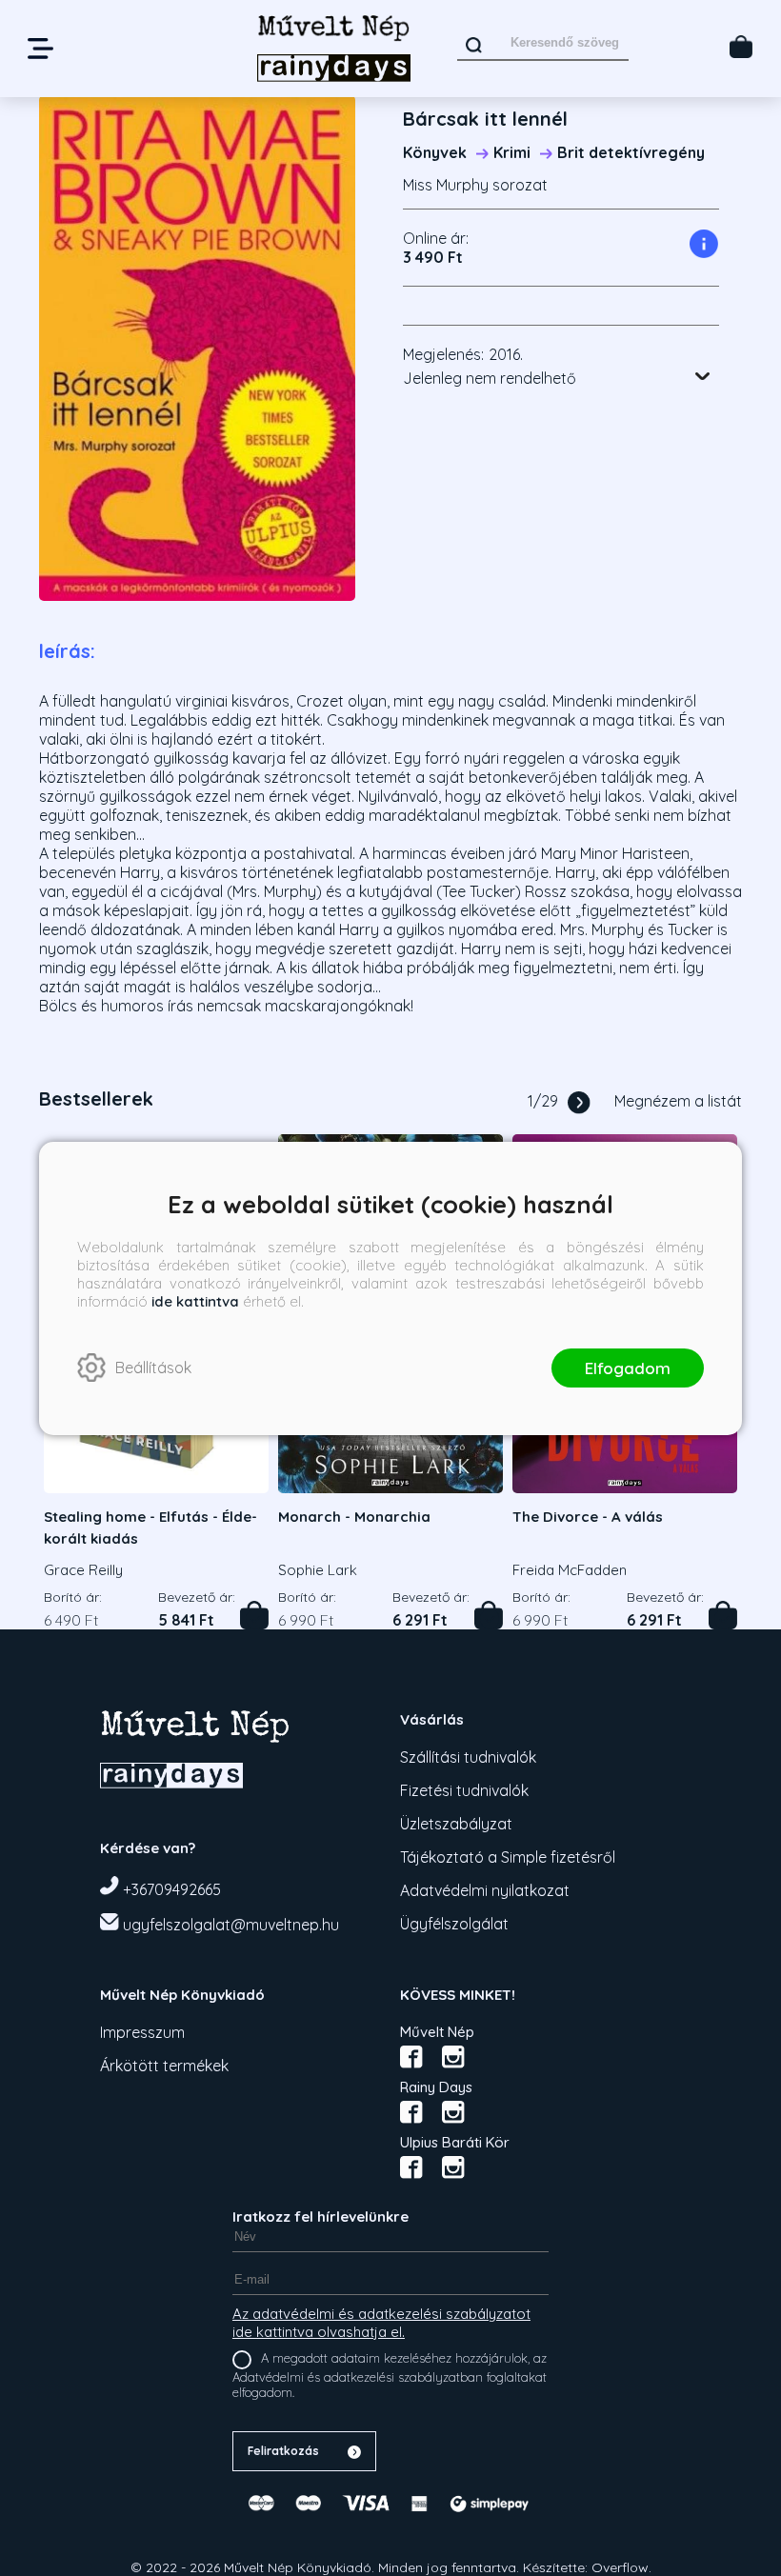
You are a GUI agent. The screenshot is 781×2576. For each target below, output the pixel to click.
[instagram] (453, 2057)
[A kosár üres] (741, 47)
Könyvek (435, 152)
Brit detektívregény (631, 152)
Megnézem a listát (678, 1101)
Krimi (512, 152)
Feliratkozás (283, 2451)
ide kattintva (195, 1301)
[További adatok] (703, 376)
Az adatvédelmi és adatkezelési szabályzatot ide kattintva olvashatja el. (381, 2323)
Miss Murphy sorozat (475, 185)
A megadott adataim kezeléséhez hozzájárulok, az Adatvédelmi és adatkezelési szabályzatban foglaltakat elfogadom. (390, 2375)
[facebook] (411, 2057)
